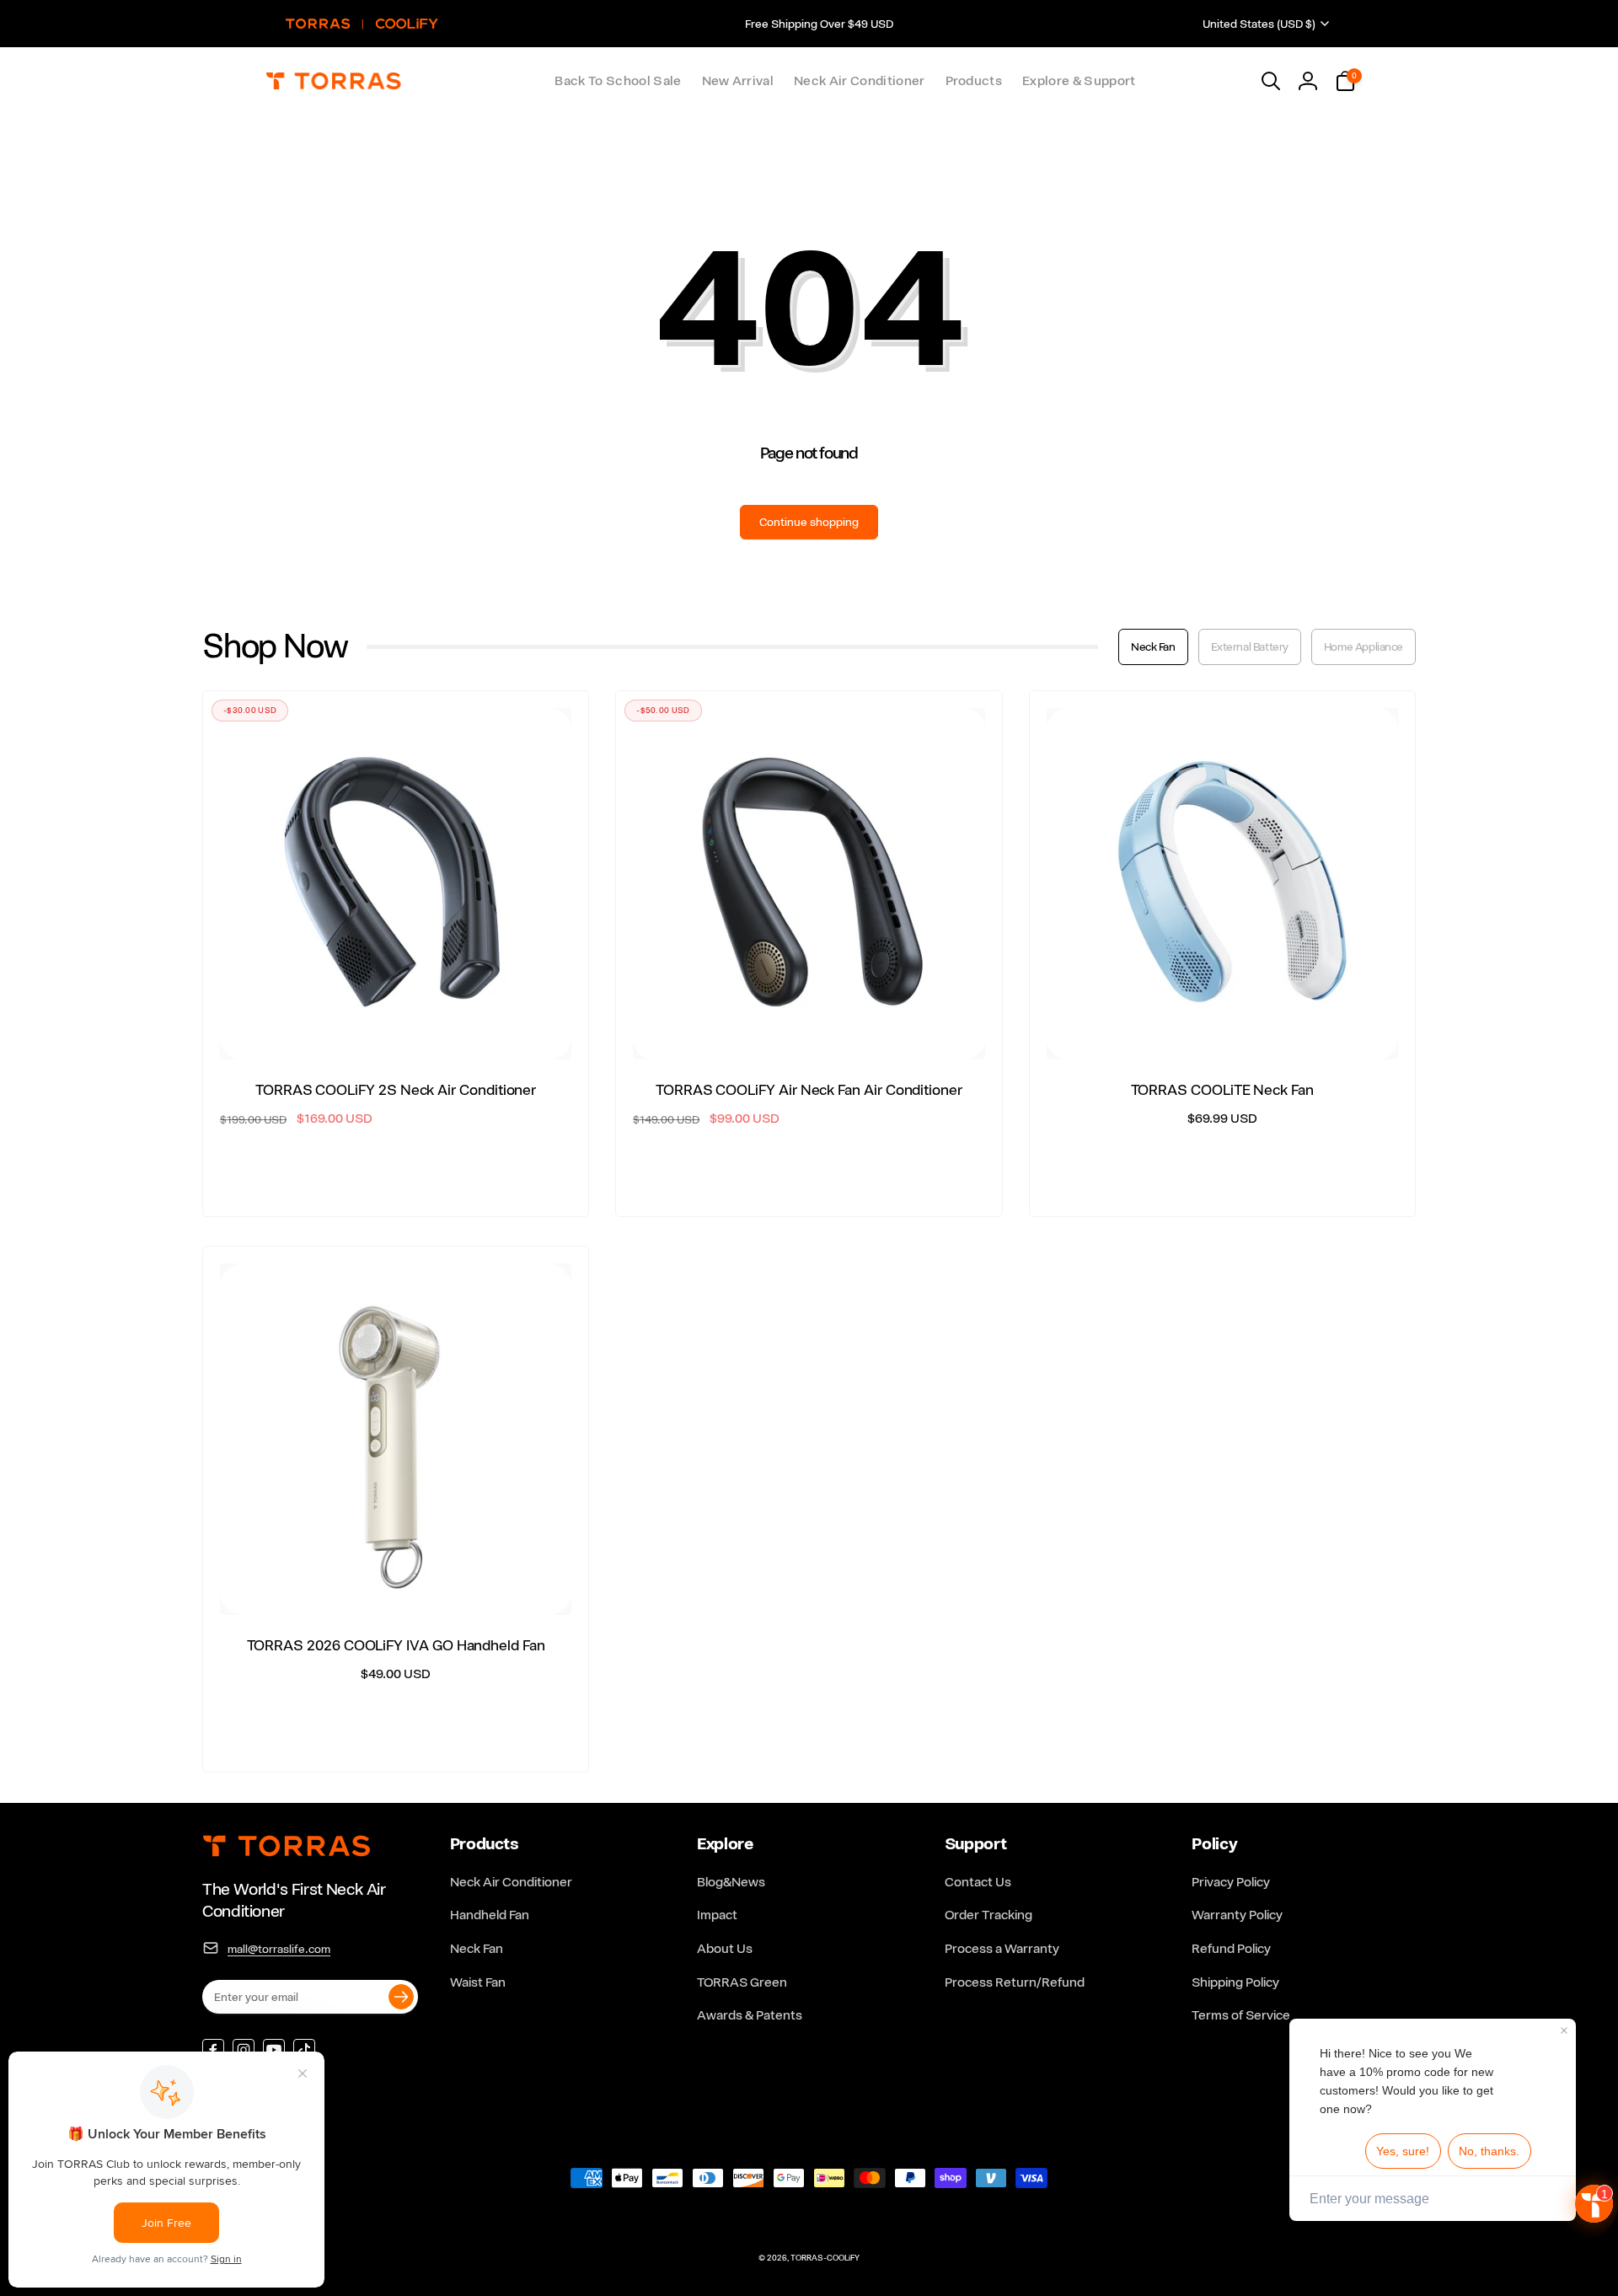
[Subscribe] (401, 1997)
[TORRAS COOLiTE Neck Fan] (1223, 1028)
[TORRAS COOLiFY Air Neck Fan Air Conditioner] (810, 1028)
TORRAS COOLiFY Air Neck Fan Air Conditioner (809, 1090)
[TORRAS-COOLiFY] (287, 1854)
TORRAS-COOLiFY (825, 2258)
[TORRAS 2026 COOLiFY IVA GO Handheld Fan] (397, 1584)
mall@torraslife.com (279, 1949)
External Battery (1250, 646)
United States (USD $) (1259, 24)
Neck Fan (1153, 646)
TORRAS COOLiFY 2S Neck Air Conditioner (396, 1090)
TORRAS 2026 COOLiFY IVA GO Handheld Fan (396, 1645)
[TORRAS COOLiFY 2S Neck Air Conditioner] (397, 1028)
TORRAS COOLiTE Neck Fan (1222, 1090)
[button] (974, 81)
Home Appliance (1364, 646)
